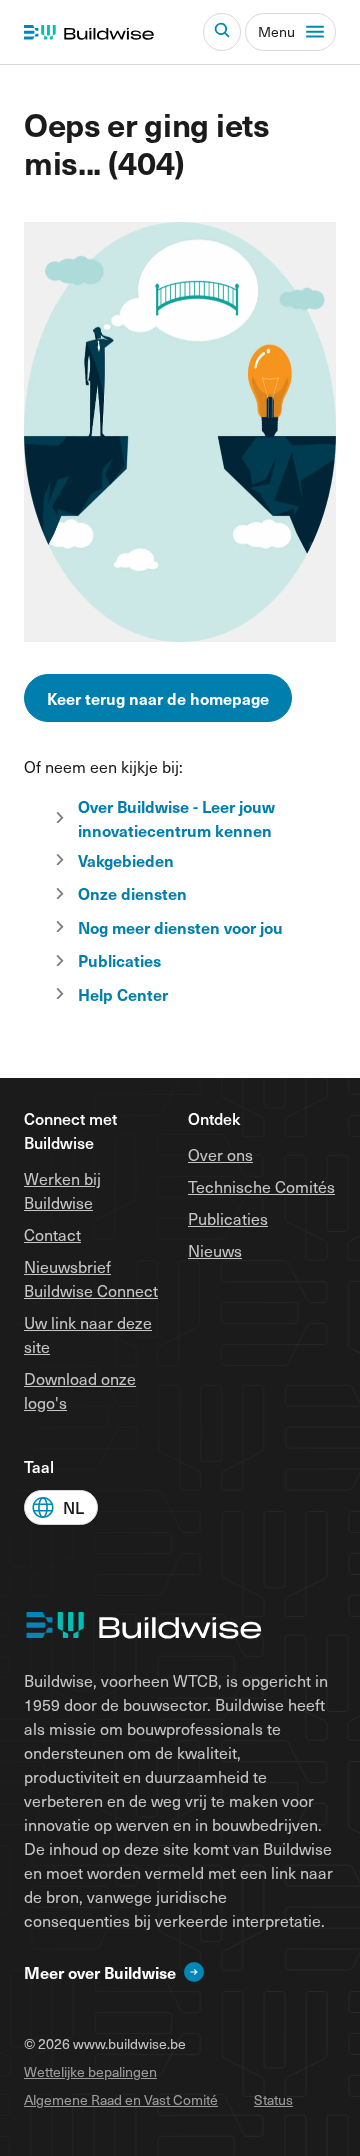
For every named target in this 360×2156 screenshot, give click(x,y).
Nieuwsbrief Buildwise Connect (91, 1278)
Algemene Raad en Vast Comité (121, 2099)
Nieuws (215, 1250)
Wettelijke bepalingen (90, 2071)
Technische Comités (261, 1186)
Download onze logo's (80, 1390)
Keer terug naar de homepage (158, 698)
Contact (52, 1234)
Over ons (220, 1154)
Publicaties (228, 1218)
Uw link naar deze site (88, 1334)
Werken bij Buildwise (62, 1190)
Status (273, 2099)
